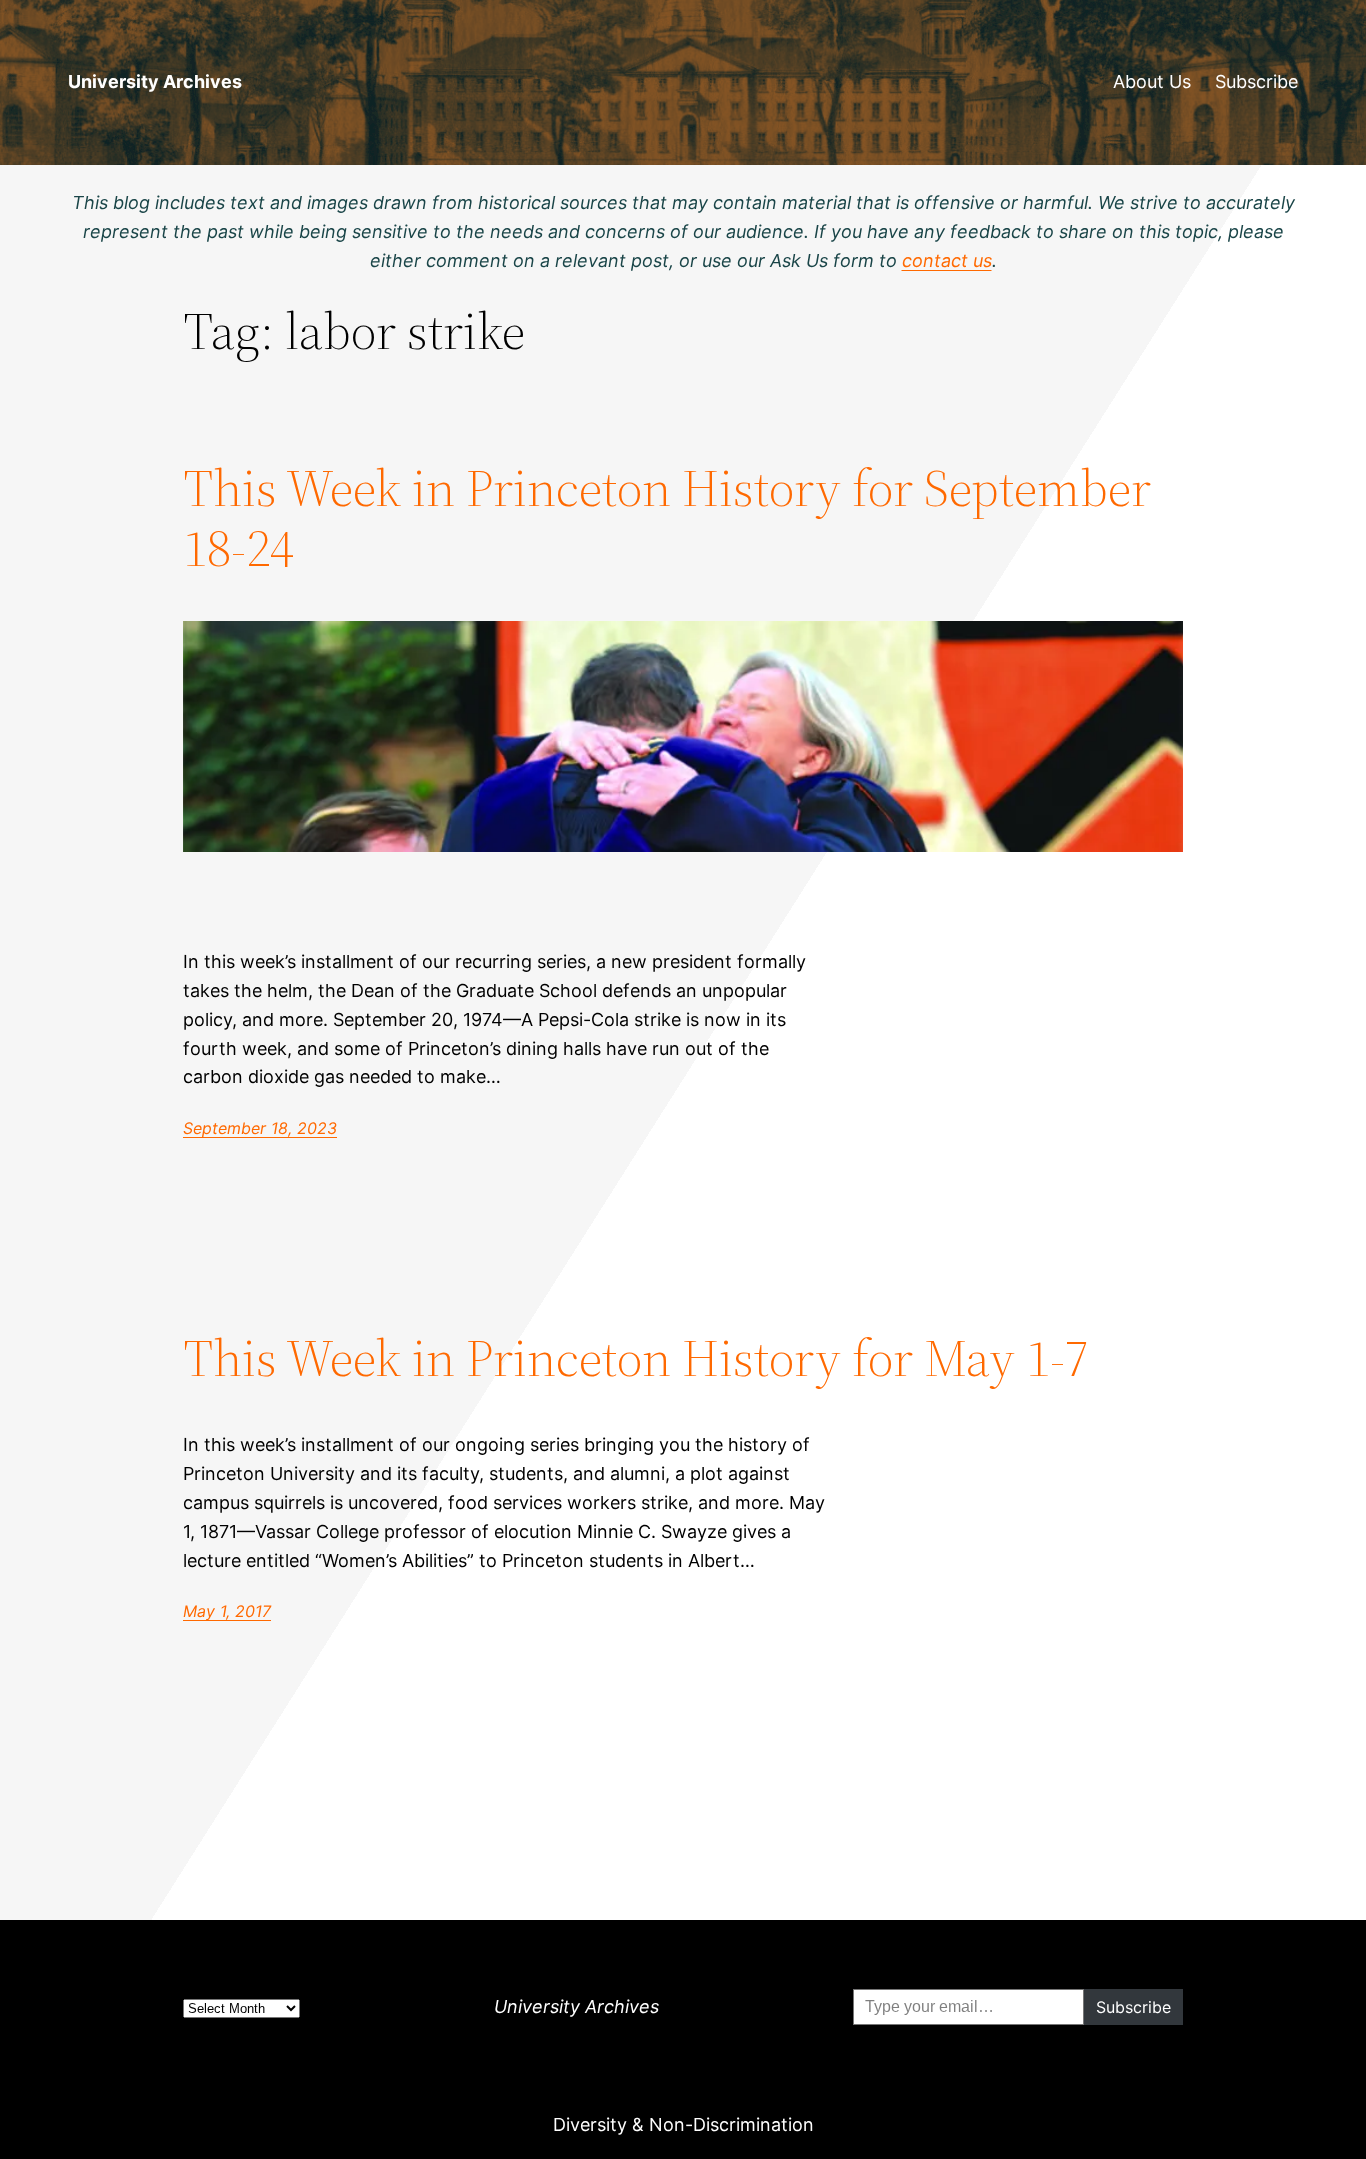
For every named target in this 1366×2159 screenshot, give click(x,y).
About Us (1152, 81)
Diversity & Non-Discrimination (683, 2124)
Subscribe (1256, 81)
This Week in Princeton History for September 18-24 (667, 518)
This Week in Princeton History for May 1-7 (636, 1358)
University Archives (155, 81)
